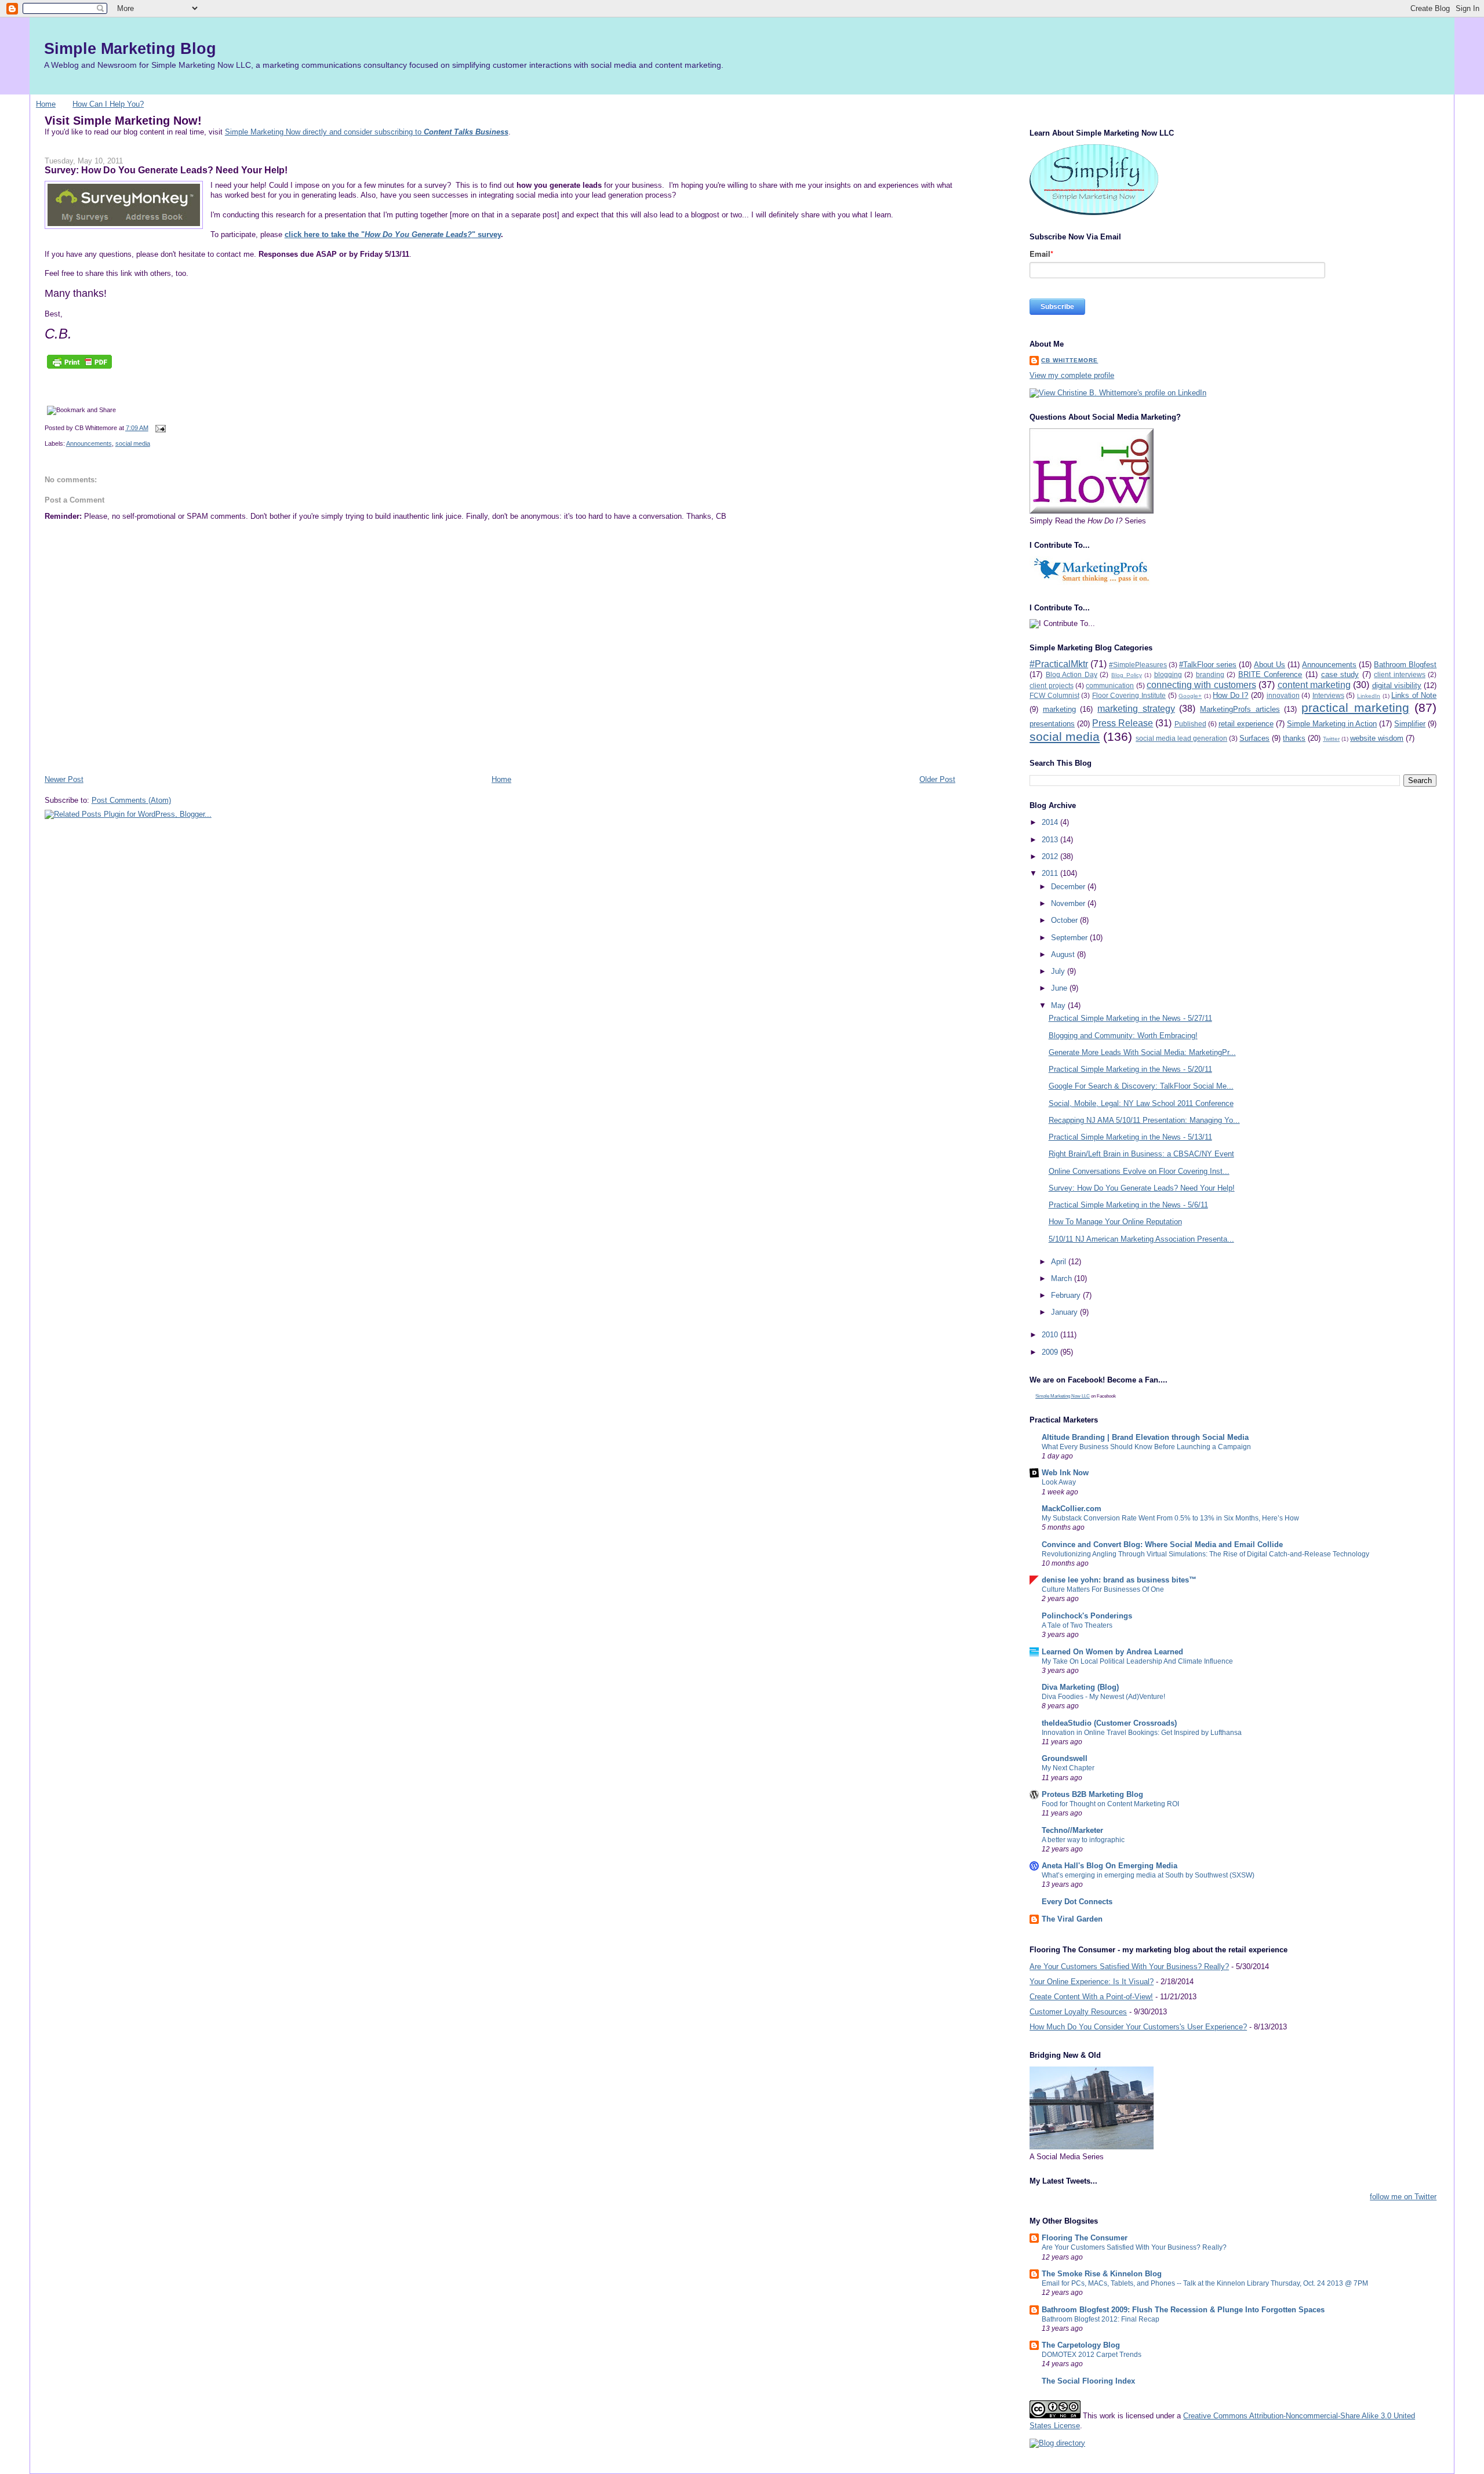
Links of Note (1414, 695)
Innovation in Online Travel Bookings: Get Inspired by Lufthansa (1142, 1733)
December (1069, 887)
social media (133, 443)
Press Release (1123, 723)
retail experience (1246, 724)
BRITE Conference (1270, 674)
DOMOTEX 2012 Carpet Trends (1092, 2355)
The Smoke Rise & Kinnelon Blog (1102, 2274)
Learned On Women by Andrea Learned (1112, 1652)
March (1063, 1278)
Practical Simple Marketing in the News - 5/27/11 (1130, 1018)
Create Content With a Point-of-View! (1091, 1997)
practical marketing (1355, 707)
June (1060, 988)
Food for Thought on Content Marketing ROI (1110, 1804)
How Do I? (1230, 695)
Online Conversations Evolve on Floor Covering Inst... (1139, 1171)
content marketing (1314, 685)
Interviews (1328, 695)
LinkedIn (1369, 696)
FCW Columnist (1054, 695)
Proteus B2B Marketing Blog (1092, 1794)
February (1067, 1295)
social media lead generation (1181, 738)
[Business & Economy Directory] (1057, 2443)
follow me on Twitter (1403, 2197)
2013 (1051, 840)
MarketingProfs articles (1240, 709)
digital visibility (1397, 685)
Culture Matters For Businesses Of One (1103, 1589)
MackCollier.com (1072, 1509)
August (1064, 954)
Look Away (1059, 1482)
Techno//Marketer (1072, 1830)
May (1059, 1005)
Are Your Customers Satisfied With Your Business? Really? (1129, 1967)
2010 (1051, 1335)
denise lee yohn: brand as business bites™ (1119, 1580)
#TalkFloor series (1208, 665)
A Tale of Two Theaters (1077, 1625)
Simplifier (1410, 724)
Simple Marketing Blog (130, 48)
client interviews (1400, 674)
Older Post (937, 779)
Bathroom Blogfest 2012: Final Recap (1101, 2319)
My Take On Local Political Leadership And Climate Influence (1137, 1661)
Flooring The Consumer (1085, 2238)
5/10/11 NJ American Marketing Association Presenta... (1141, 1239)
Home (46, 104)
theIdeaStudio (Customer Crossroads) (1109, 1723)
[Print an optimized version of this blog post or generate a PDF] (79, 369)
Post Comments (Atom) (131, 800)
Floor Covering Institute (1129, 695)
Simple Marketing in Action (1332, 724)
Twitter (1331, 739)
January (1065, 1312)
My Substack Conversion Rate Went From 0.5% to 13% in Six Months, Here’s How (1170, 1518)
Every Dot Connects (1077, 1902)
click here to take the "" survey (393, 234)
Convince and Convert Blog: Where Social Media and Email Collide (1162, 1545)
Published (1190, 724)
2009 (1051, 1352)
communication (1110, 685)
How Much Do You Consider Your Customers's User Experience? (1138, 2027)
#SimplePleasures (1138, 665)
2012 (1051, 856)
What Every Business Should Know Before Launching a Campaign (1146, 1447)
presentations (1052, 724)
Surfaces (1254, 738)
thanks (1294, 738)
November (1069, 903)
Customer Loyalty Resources (1078, 2012)
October (1065, 920)
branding (1210, 674)
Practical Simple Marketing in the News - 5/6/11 (1128, 1205)
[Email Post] (159, 428)
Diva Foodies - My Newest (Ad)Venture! (1103, 1697)
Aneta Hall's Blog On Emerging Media (1110, 1866)
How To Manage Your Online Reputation (1115, 1222)
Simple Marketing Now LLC (1063, 1396)
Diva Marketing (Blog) (1080, 1687)
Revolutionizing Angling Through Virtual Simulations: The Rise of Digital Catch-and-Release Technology (1205, 1554)
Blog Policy (1127, 675)
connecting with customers (1201, 685)
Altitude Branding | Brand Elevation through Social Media (1145, 1437)
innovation (1283, 695)
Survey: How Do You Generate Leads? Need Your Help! (166, 170)
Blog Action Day (1072, 674)
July (1059, 971)
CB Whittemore (1070, 360)
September (1070, 938)
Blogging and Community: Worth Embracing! (1123, 1036)
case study (1340, 674)
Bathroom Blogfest (1405, 665)
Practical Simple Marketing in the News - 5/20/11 (1130, 1069)
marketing (1059, 709)
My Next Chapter (1068, 1768)
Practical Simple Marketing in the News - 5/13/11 (1130, 1137)
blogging (1168, 674)
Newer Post (64, 779)
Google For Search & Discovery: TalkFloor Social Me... (1141, 1086)
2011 (1051, 873)
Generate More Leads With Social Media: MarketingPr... (1142, 1052)
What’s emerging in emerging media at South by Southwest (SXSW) (1148, 1875)
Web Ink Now (1065, 1473)
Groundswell (1065, 1758)
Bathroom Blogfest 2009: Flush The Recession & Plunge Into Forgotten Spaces (1183, 2310)
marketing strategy (1136, 709)
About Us (1270, 665)
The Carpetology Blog (1081, 2345)
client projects (1051, 685)
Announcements (89, 443)
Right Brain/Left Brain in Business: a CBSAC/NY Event (1141, 1154)
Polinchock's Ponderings (1087, 1616)
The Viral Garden (1072, 1919)
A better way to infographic (1083, 1840)
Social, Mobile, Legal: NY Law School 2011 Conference (1141, 1103)
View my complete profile (1072, 375)
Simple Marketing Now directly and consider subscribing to (367, 132)
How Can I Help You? (108, 104)
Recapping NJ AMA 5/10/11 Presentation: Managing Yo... (1144, 1120)
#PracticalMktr (1059, 664)
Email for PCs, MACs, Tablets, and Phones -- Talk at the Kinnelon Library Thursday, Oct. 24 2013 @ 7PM (1205, 2283)
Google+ (1190, 696)
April (1060, 1262)
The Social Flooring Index (1088, 2381)
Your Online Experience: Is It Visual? (1092, 1982)
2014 (1051, 822)
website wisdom (1377, 738)
